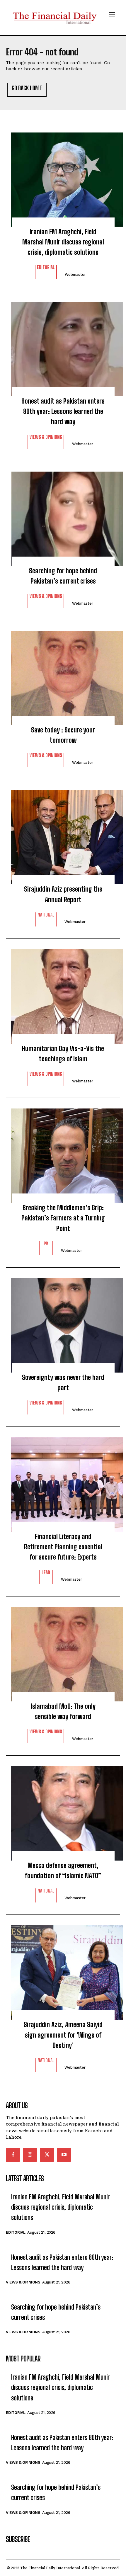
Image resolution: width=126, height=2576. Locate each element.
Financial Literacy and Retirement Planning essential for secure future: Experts (63, 1547)
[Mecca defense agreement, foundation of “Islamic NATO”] (63, 1810)
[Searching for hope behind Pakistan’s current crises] (63, 516)
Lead (46, 1573)
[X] (47, 2155)
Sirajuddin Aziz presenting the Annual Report (63, 894)
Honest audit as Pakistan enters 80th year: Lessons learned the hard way (63, 411)
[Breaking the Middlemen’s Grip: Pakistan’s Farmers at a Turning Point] (63, 1153)
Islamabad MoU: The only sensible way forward (63, 1711)
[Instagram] (30, 2155)
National (46, 915)
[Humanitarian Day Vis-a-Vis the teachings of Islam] (63, 994)
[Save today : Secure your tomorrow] (63, 675)
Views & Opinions (46, 437)
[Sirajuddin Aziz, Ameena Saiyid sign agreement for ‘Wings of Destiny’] (63, 1970)
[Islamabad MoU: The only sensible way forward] (63, 1651)
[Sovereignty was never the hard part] (63, 1322)
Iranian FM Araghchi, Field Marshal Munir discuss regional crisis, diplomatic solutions (63, 242)
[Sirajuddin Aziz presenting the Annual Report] (63, 834)
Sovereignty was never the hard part (63, 1383)
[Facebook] (13, 2155)
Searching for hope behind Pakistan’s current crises (63, 576)
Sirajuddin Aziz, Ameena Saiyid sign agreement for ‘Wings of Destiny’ (63, 2035)
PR (46, 1244)
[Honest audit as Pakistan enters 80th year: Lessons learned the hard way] (63, 346)
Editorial (46, 267)
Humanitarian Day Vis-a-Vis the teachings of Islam (63, 1054)
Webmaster (75, 274)
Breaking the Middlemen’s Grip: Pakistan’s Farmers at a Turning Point (63, 1218)
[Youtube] (64, 2155)
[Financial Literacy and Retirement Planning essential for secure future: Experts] (63, 1482)
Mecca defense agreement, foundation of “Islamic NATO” (63, 1871)
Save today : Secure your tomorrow (63, 735)
